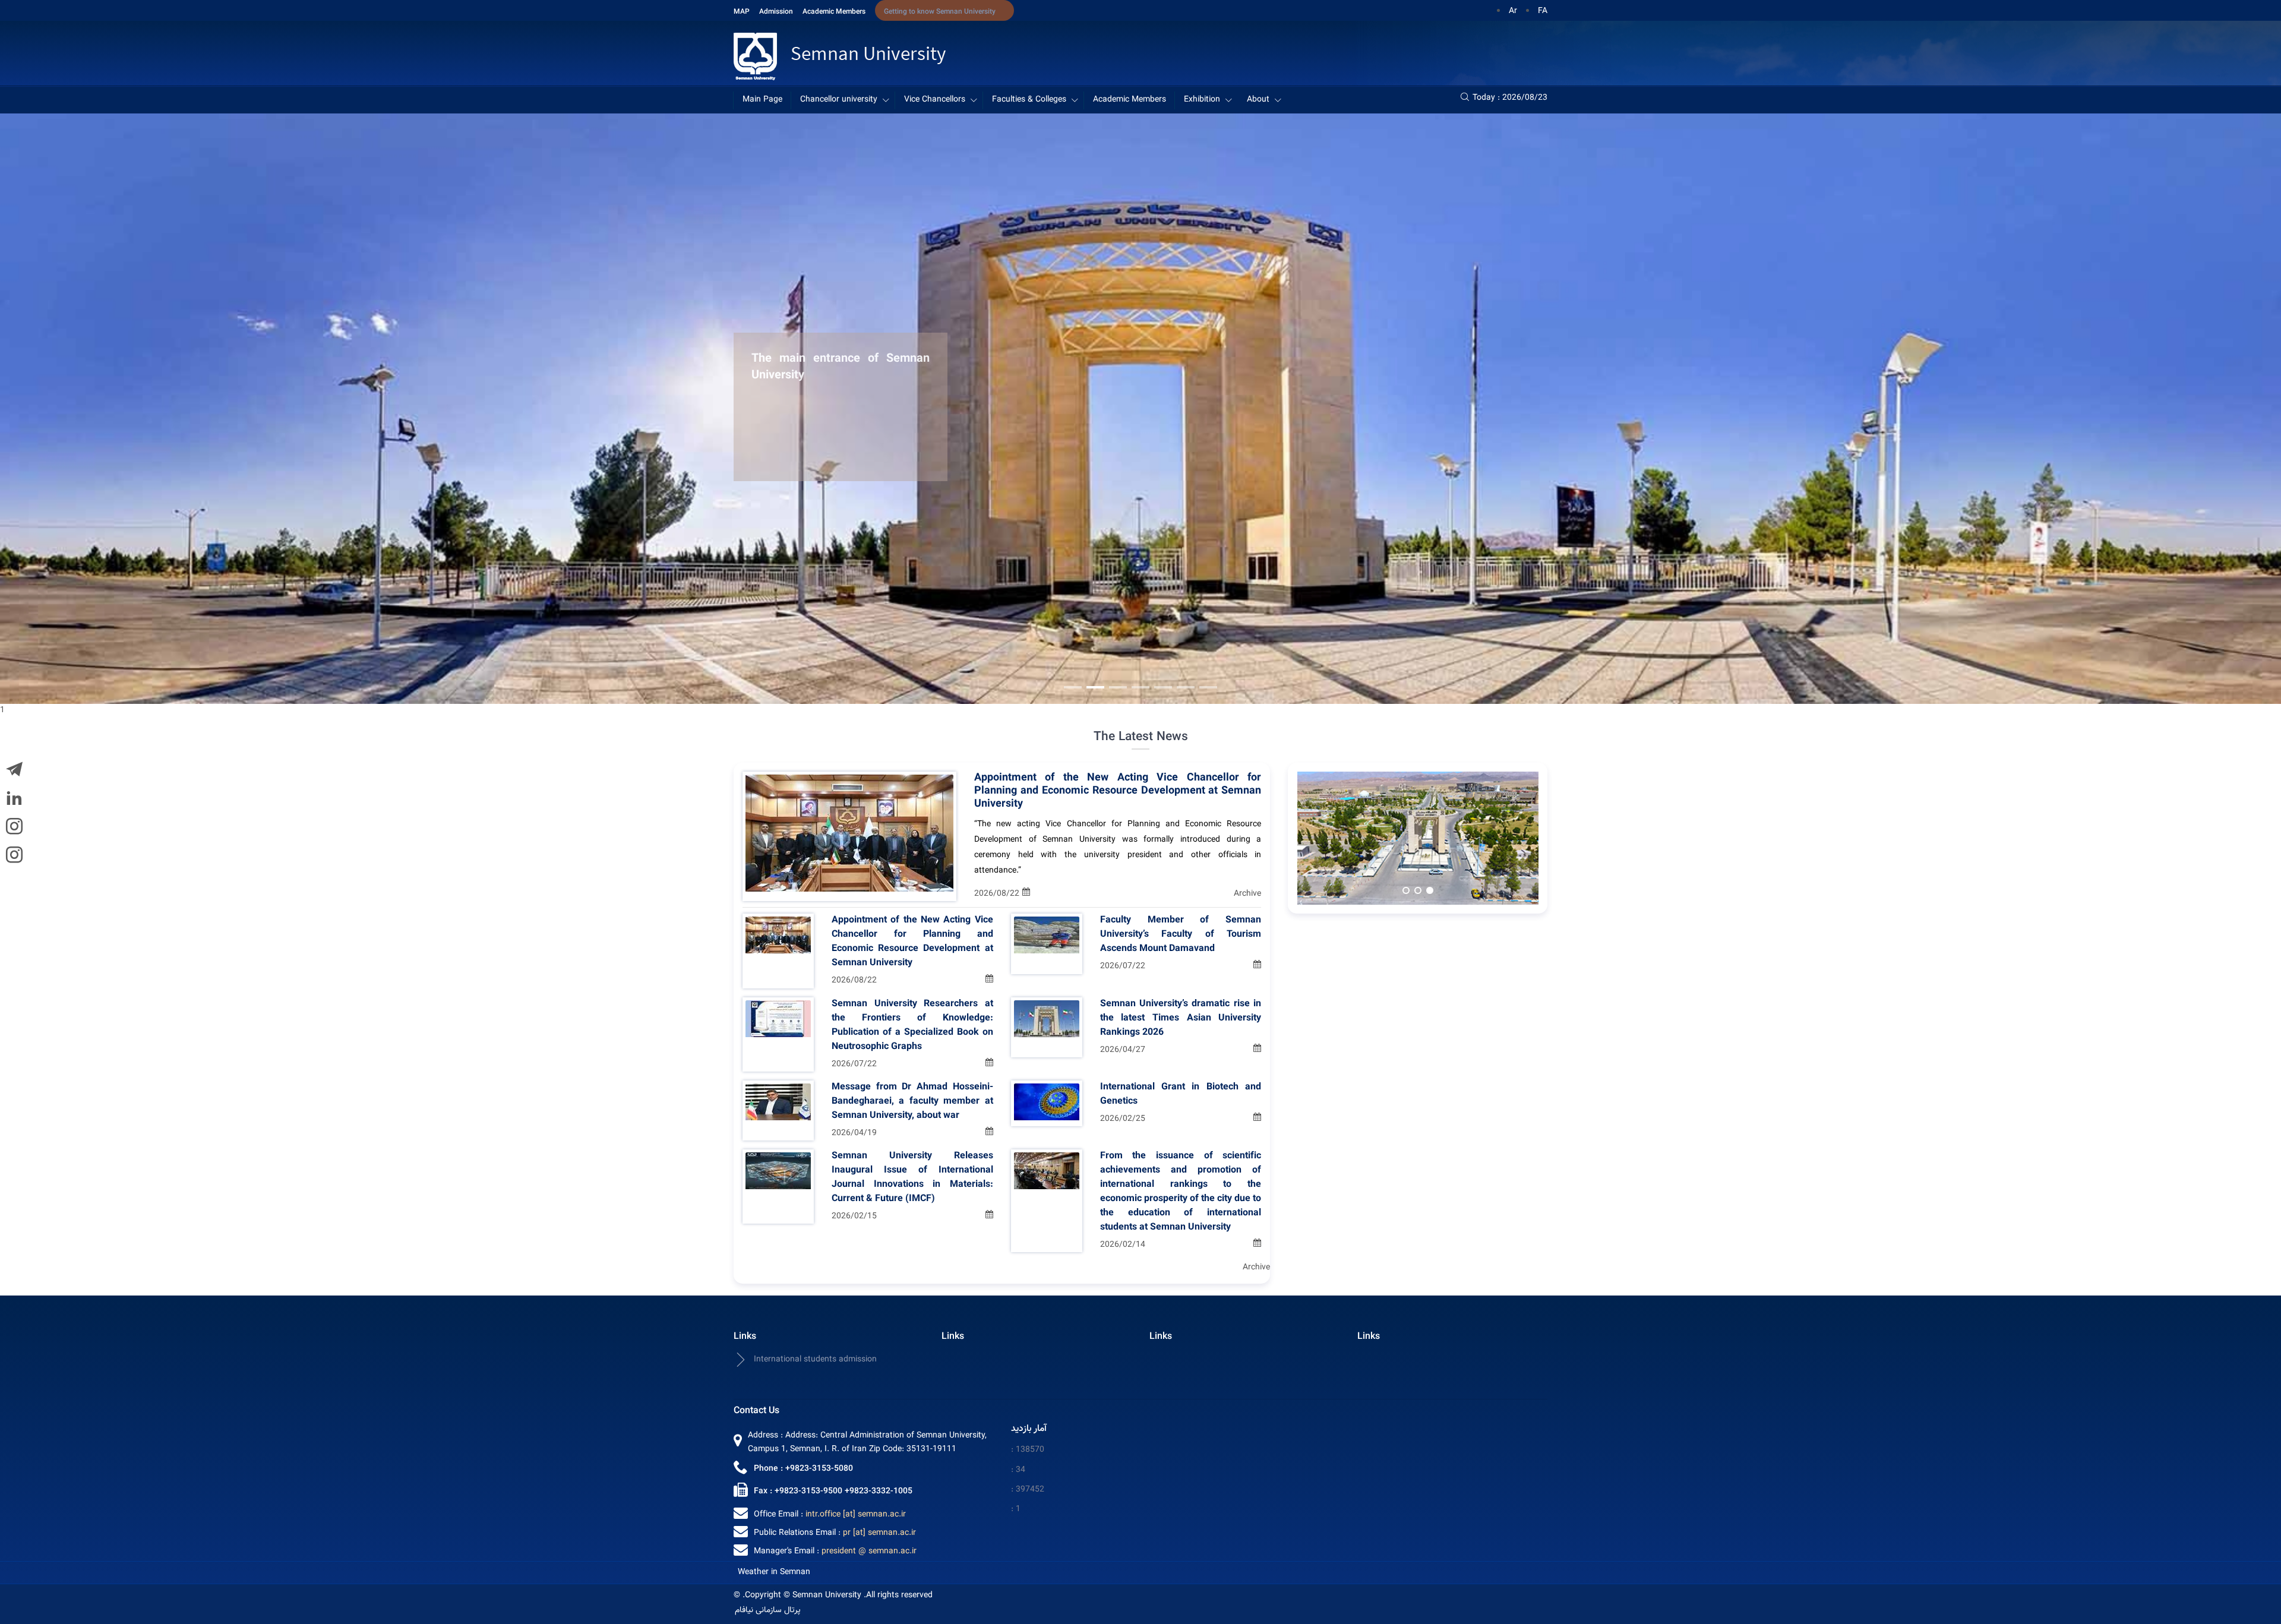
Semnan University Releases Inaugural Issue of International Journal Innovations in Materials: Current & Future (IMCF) (912, 1178)
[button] (1073, 687)
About (1258, 100)
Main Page (762, 100)
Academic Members (834, 12)
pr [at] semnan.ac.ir (879, 1533)
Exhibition (1202, 100)
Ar (1513, 11)
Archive (1247, 894)
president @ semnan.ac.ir (869, 1552)
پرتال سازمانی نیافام (768, 1610)
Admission (776, 12)
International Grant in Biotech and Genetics (1181, 1095)
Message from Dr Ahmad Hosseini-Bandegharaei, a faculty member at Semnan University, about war (912, 1102)
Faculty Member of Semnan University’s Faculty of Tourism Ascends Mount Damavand (1181, 935)
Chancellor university (839, 100)
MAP (742, 12)
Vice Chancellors (935, 100)
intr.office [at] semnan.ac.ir (856, 1515)
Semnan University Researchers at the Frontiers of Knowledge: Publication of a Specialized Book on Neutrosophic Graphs (912, 1026)
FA (1543, 11)
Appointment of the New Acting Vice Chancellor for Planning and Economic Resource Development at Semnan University (1118, 791)
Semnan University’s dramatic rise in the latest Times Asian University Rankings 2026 (1181, 1019)
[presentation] (2243, 416)
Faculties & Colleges (1029, 100)
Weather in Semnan (774, 1572)
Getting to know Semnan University (940, 12)
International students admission (815, 1360)
